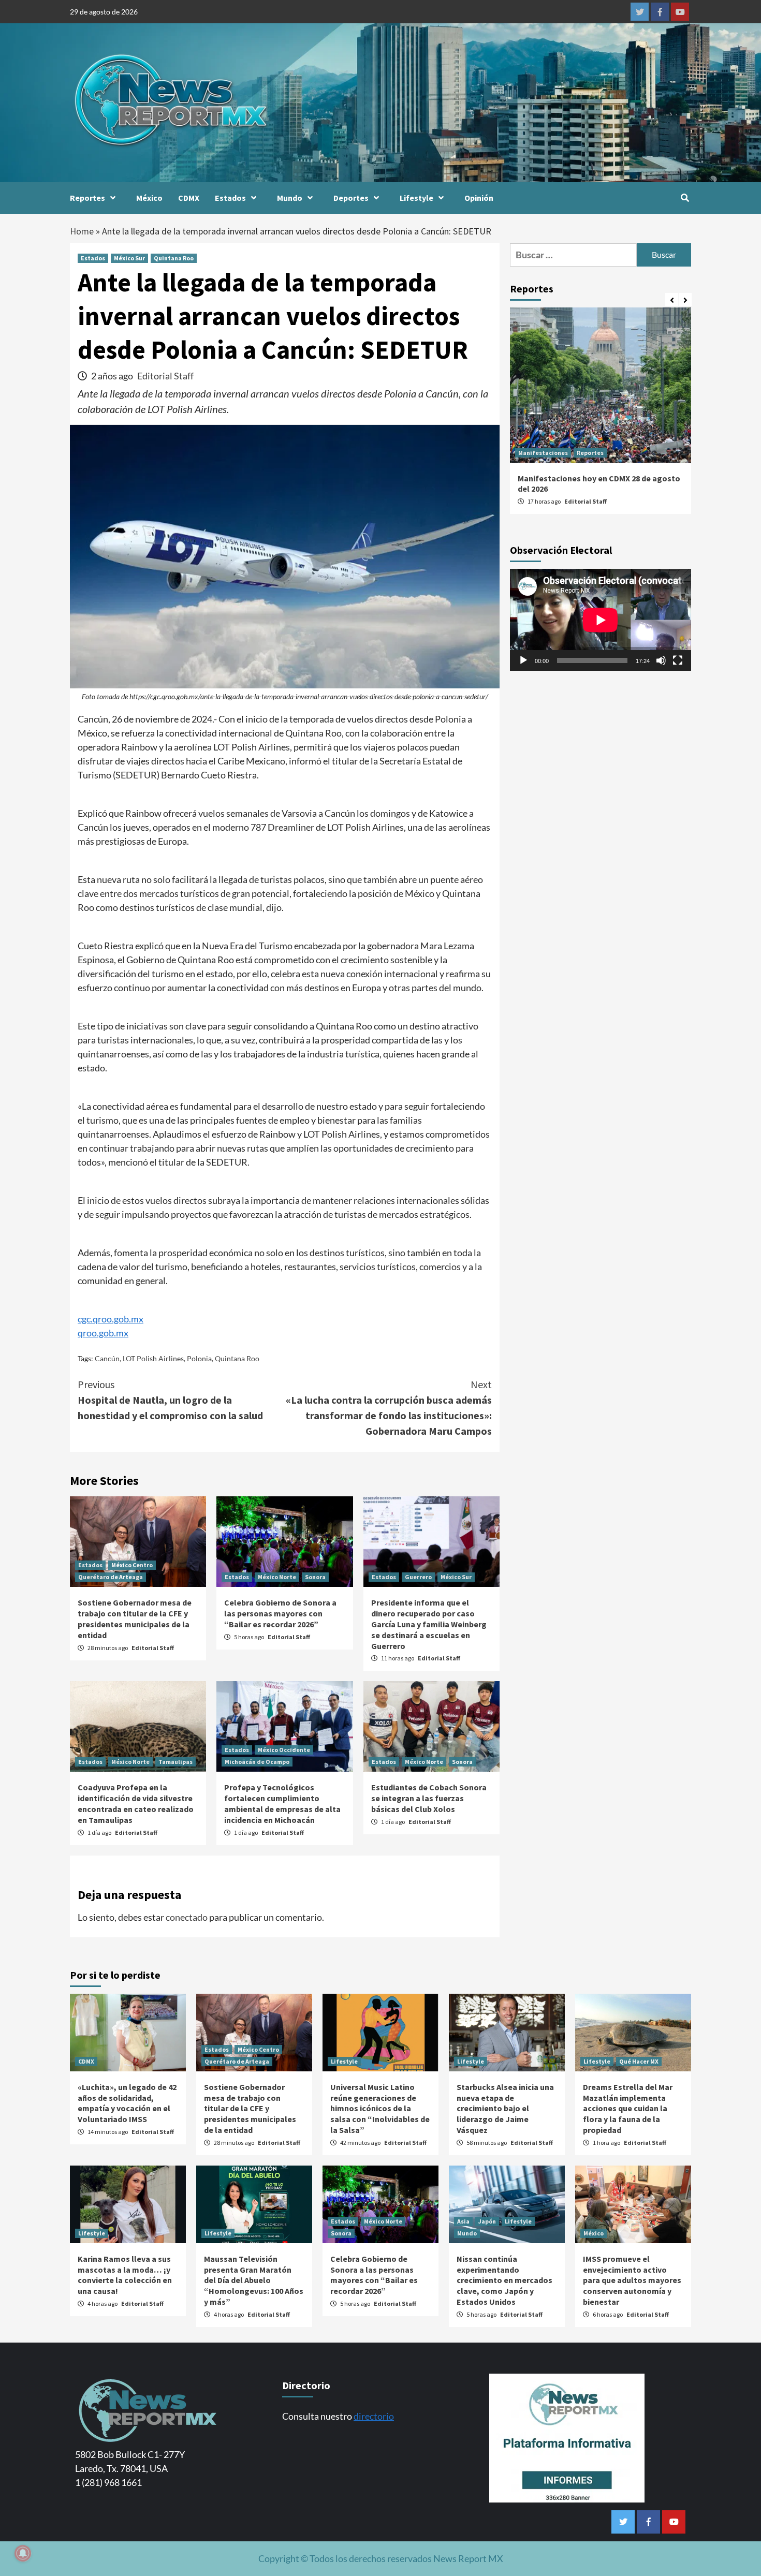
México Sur (129, 258)
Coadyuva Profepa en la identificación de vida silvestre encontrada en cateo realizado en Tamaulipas (136, 1803)
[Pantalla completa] (678, 660)
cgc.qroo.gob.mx (111, 1319)
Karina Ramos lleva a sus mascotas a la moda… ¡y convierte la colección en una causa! (125, 2275)
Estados (230, 198)
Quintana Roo (174, 258)
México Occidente (284, 1750)
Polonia (199, 1358)
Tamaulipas (175, 1762)
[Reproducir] (523, 660)
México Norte (277, 1577)
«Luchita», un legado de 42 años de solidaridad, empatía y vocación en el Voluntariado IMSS (127, 2103)
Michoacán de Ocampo (257, 1762)
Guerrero (418, 1577)
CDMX (189, 198)
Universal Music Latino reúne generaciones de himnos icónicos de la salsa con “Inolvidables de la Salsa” (380, 2108)
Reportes (87, 198)
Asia (463, 2221)
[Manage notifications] (23, 2553)
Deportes (351, 198)
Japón (487, 2221)
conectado (187, 1917)
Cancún (107, 1358)
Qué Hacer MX (639, 2061)
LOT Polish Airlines (153, 1358)
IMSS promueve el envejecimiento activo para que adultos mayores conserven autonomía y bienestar (632, 2280)
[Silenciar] (661, 660)
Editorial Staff (165, 376)
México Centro (132, 1565)
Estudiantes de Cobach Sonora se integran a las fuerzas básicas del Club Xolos (429, 1798)
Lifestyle (416, 198)
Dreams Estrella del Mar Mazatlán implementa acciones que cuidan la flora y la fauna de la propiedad (628, 2108)
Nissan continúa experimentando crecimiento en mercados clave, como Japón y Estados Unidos (504, 2280)
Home (82, 231)
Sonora (315, 1577)
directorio (374, 2416)
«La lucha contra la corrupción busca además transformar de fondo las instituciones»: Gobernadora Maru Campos (389, 1408)
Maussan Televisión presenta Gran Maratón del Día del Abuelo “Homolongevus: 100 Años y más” (254, 2280)
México (149, 198)
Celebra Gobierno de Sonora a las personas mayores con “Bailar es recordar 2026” (280, 1613)
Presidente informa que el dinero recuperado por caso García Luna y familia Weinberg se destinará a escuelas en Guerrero (429, 1624)
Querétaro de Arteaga (111, 1577)
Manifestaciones (543, 453)
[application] (601, 620)
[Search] (685, 198)
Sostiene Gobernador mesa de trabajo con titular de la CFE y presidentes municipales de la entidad (135, 1618)
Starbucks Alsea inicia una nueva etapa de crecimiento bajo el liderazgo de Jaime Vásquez (505, 2108)
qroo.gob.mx (103, 1333)
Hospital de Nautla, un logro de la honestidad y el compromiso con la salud (170, 1400)
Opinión (479, 198)
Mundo (290, 198)
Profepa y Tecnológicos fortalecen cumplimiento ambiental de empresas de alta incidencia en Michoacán (282, 1803)
